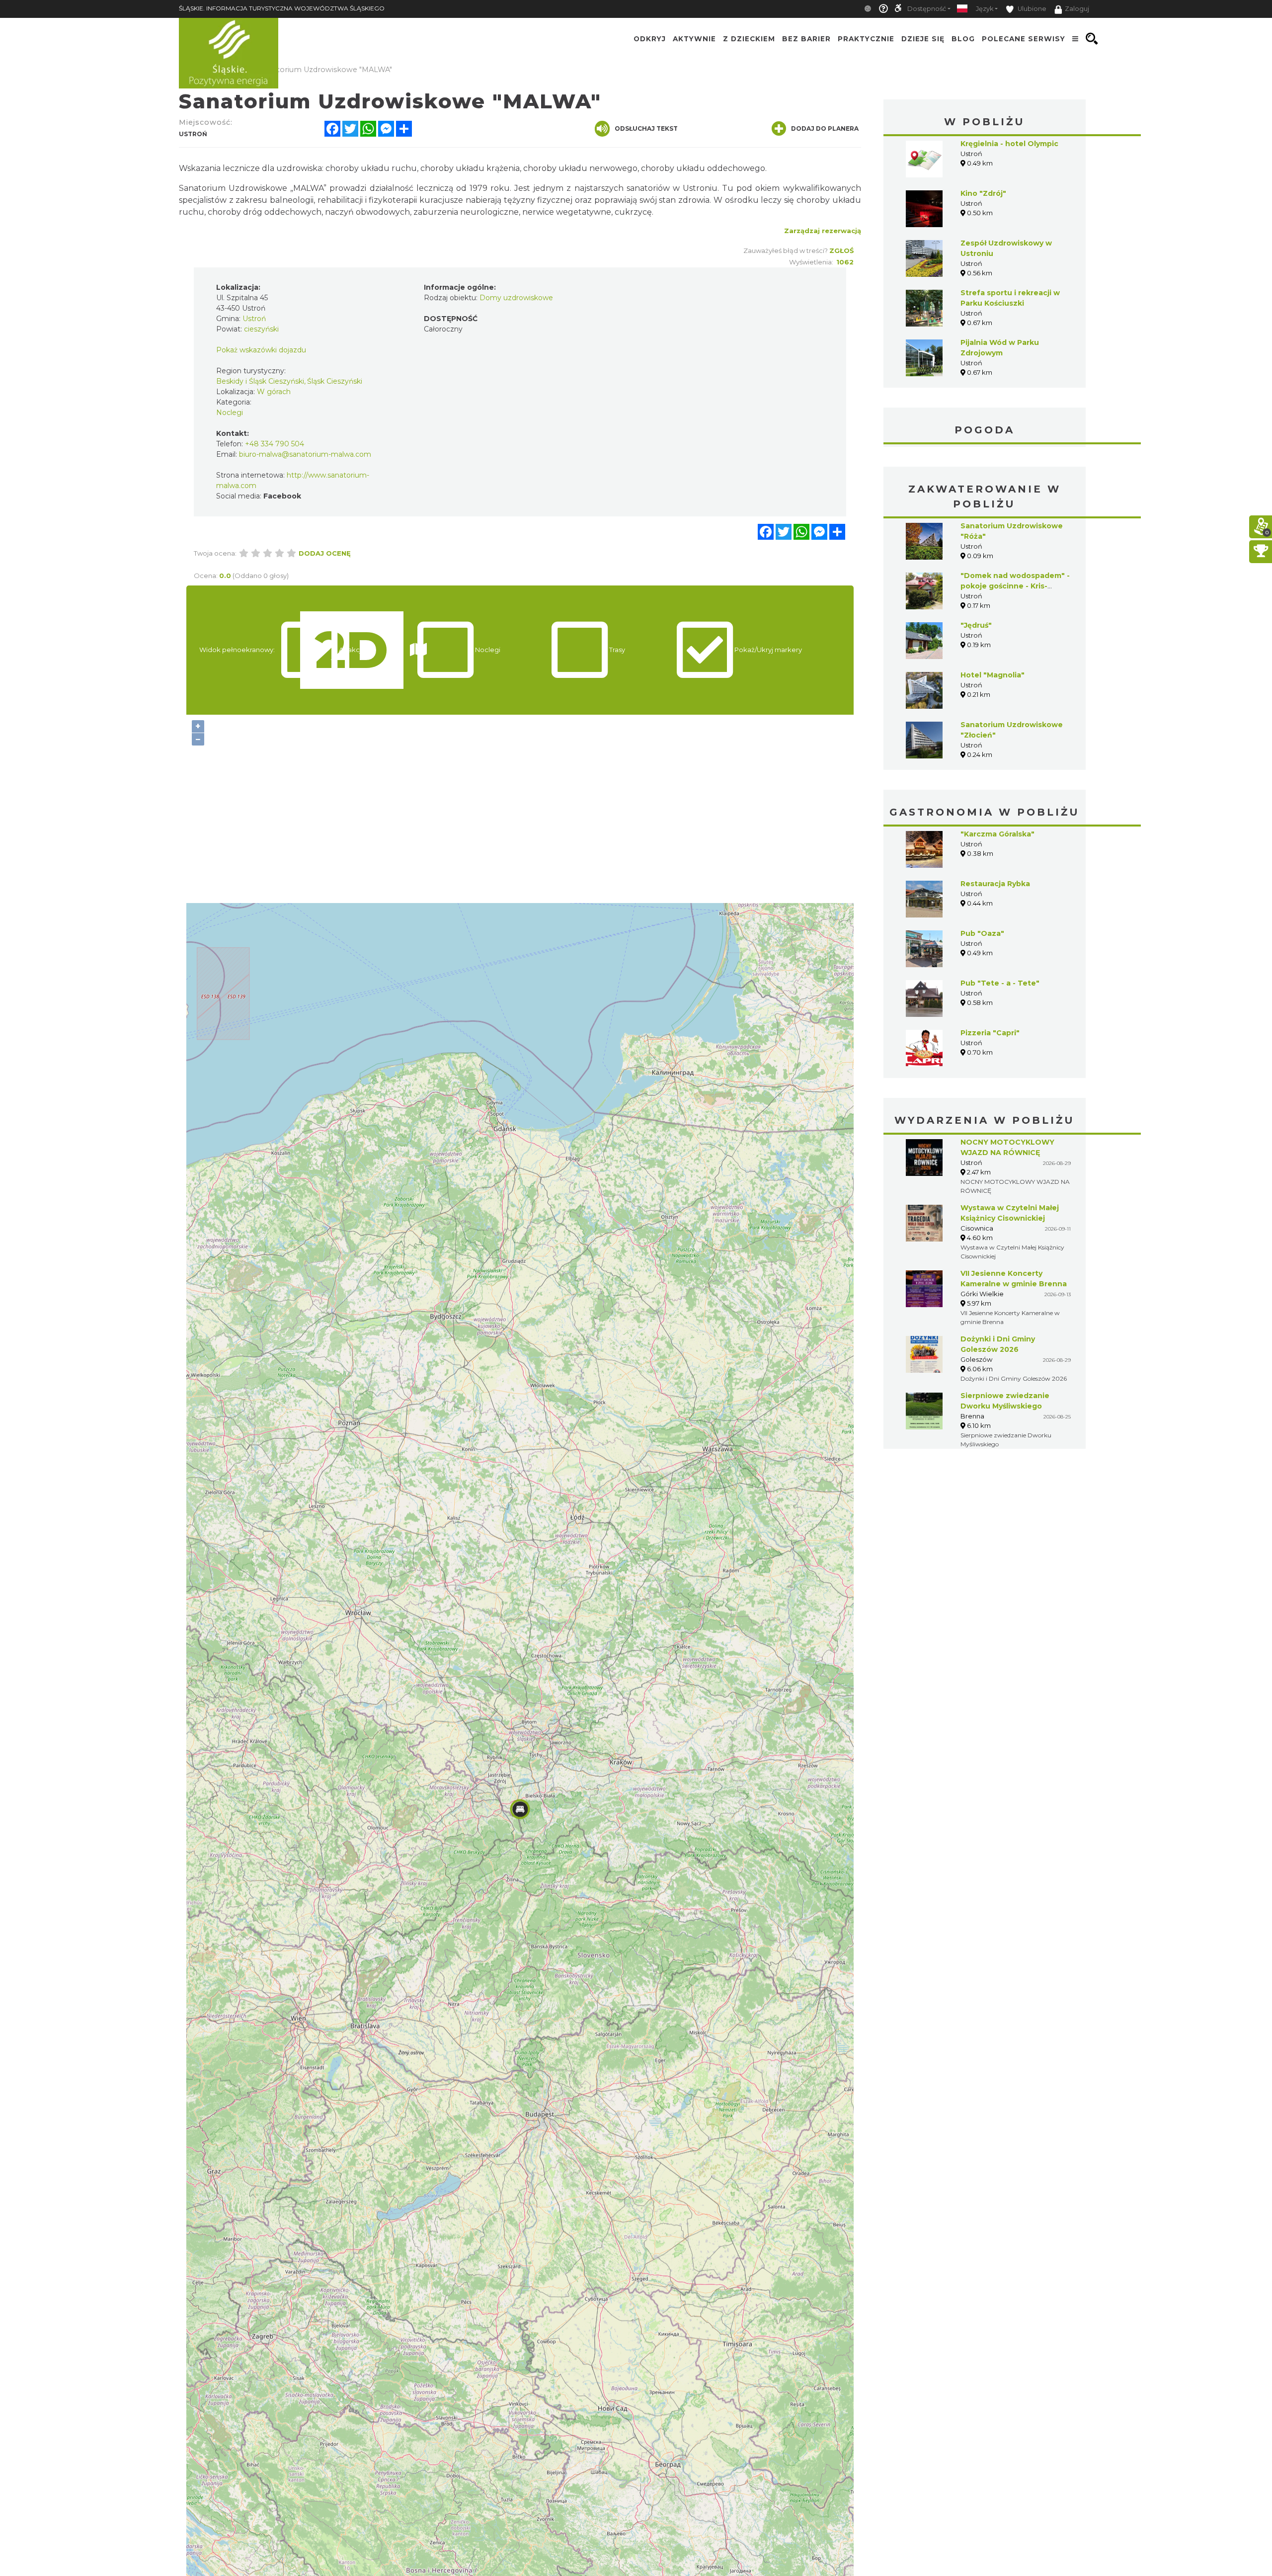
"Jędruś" (976, 625)
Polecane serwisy (1024, 39)
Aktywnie (694, 39)
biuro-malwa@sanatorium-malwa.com (305, 454)
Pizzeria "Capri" (990, 1033)
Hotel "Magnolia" (993, 675)
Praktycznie (866, 39)
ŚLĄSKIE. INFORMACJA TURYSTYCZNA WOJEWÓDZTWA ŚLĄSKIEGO (282, 8)
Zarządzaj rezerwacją (823, 231)
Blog (963, 39)
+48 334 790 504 (275, 444)
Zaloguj (1077, 9)
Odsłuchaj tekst (646, 128)
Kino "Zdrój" (983, 193)
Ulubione (1031, 9)
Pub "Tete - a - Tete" (1000, 983)
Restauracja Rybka (995, 884)
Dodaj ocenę (325, 553)
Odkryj (650, 39)
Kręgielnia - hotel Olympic (1009, 144)
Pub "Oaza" (982, 933)
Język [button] (985, 9)
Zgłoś (841, 250)
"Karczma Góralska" (997, 834)
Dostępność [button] (927, 9)
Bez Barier (806, 39)
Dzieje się (923, 39)
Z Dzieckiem (749, 39)
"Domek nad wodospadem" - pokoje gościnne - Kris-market (1015, 586)
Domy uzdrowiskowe (516, 298)
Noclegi (230, 413)
